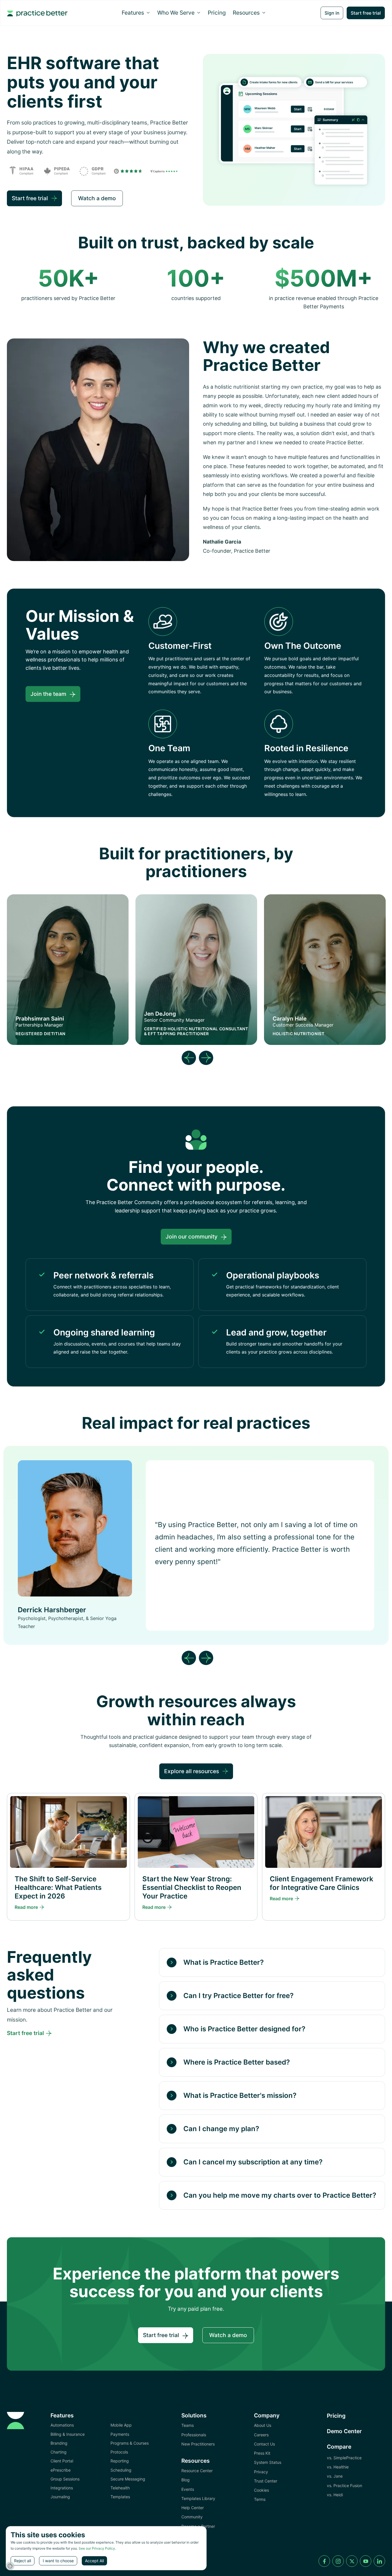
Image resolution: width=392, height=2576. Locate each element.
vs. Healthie (338, 2467)
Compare (339, 2447)
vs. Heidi (335, 2495)
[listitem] (196, 1546)
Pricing (217, 13)
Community (192, 2517)
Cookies (261, 2490)
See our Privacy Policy (97, 2548)
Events (188, 2489)
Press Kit (262, 2453)
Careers (261, 2435)
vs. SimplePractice (344, 2458)
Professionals (194, 2435)
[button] (136, 13)
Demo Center (344, 2431)
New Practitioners (198, 2444)
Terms (260, 2499)
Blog (186, 2480)
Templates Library (198, 2498)
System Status (268, 2462)
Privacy (261, 2472)
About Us (263, 2425)
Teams (188, 2425)
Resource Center (197, 2471)
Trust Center (266, 2481)
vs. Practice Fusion (345, 2486)
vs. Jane (335, 2476)
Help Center (193, 2508)
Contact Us (264, 2444)
